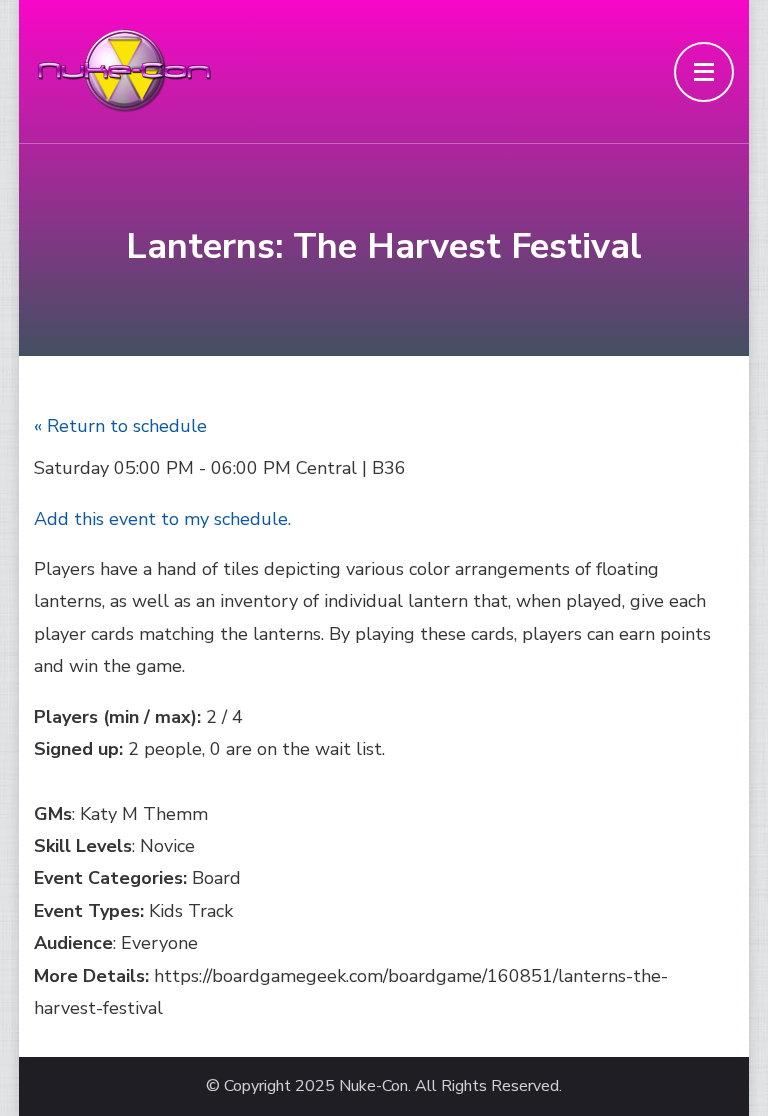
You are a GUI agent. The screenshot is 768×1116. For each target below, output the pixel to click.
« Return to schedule (120, 426)
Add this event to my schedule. (162, 519)
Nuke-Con (373, 1086)
